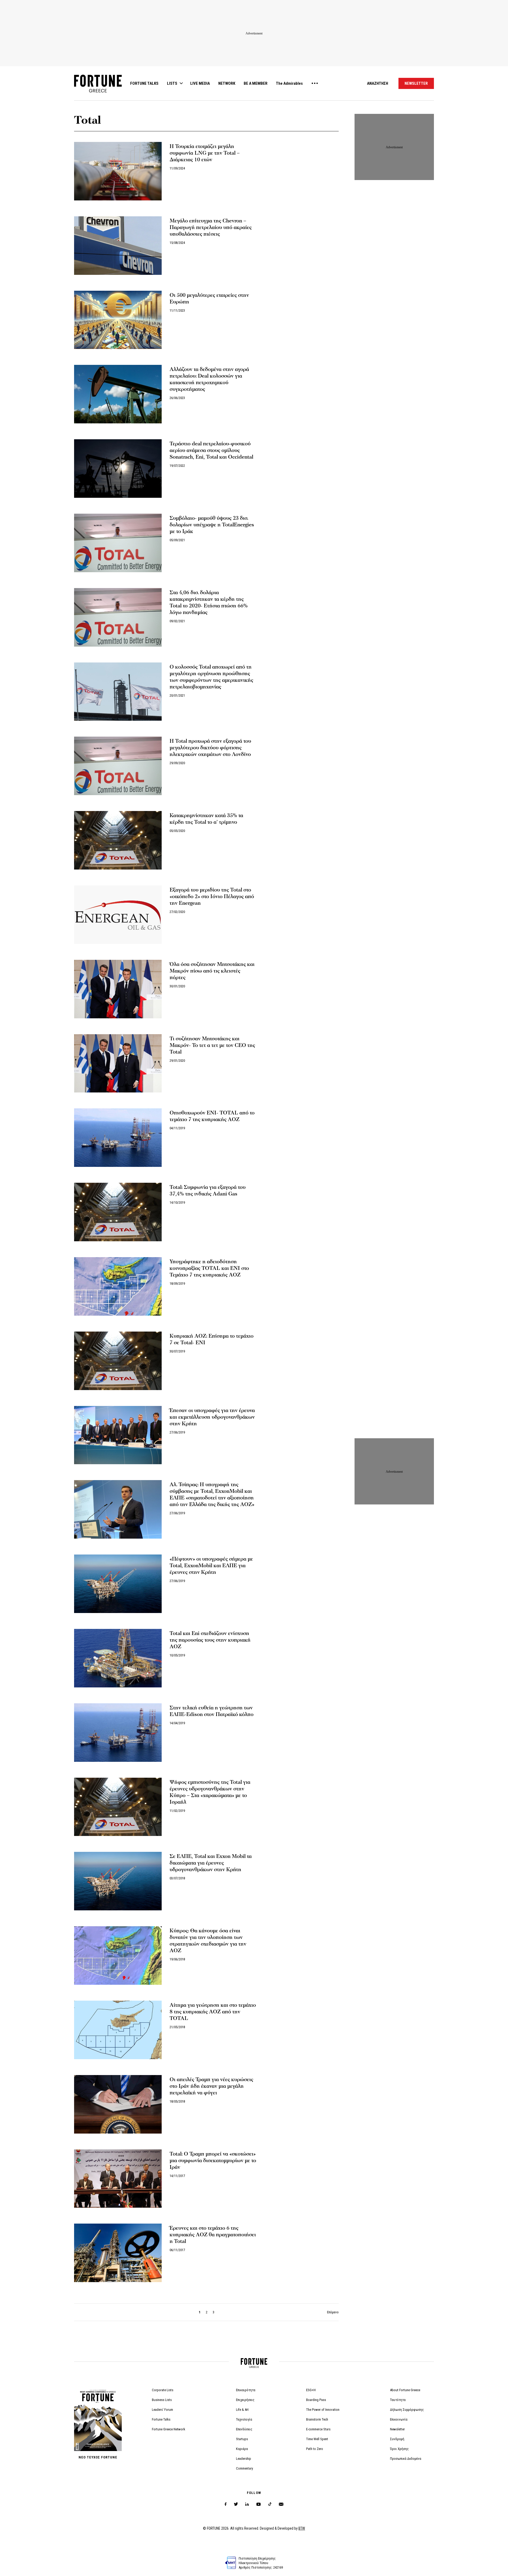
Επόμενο (333, 2312)
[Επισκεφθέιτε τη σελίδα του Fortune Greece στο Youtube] (258, 2505)
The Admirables (289, 83)
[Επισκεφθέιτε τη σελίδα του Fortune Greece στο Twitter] (236, 2504)
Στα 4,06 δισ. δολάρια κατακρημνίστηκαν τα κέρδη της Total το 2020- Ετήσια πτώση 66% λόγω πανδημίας (209, 602)
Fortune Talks (161, 2419)
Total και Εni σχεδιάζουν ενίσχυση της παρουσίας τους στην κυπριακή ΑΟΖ (210, 1640)
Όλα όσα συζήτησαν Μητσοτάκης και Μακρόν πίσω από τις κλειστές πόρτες (212, 971)
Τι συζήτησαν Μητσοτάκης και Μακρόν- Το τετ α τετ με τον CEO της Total (212, 1045)
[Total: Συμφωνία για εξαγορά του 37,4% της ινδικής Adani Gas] (118, 1212)
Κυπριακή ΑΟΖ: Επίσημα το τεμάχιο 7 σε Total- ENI (212, 1339)
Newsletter (397, 2429)
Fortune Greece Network (169, 2429)
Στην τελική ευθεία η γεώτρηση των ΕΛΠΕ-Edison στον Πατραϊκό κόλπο (212, 1711)
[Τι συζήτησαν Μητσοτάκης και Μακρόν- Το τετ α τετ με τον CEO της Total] (118, 1063)
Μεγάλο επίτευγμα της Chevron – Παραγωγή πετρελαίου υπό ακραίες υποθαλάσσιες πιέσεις (211, 227)
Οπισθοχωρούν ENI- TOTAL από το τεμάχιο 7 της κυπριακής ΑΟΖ (212, 1116)
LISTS (172, 83)
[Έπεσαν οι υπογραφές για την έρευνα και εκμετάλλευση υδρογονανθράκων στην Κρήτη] (118, 1435)
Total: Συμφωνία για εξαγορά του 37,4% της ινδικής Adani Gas (208, 1191)
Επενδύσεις (244, 2429)
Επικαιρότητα (246, 2390)
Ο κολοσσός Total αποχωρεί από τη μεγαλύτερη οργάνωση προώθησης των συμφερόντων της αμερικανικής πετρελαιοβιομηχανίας (211, 677)
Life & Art (242, 2410)
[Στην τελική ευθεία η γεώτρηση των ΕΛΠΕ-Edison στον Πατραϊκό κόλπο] (118, 1733)
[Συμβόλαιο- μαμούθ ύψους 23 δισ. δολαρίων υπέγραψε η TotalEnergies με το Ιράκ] (118, 543)
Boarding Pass (316, 2400)
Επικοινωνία (399, 2419)
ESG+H (311, 2390)
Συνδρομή (397, 2439)
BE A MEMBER (256, 83)
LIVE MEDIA (200, 83)
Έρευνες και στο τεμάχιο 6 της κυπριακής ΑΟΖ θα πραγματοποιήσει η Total (213, 2235)
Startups (242, 2439)
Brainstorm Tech (317, 2419)
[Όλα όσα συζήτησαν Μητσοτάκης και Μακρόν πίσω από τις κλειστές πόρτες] (118, 989)
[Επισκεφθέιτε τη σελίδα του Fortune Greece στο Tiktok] (270, 2504)
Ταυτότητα (398, 2400)
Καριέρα (242, 2449)
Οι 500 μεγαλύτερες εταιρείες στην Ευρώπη (209, 299)
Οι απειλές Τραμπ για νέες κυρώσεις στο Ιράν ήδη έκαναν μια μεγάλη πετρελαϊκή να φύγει (211, 2086)
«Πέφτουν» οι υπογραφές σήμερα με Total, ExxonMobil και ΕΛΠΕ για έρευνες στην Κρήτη (211, 1566)
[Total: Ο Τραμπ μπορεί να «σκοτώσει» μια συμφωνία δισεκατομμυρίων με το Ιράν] (118, 2179)
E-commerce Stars (318, 2429)
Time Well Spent (317, 2439)
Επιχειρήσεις (245, 2400)
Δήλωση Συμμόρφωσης (407, 2410)
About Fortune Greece (405, 2390)
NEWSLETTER (416, 83)
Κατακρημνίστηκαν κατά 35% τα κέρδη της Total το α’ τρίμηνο (206, 819)
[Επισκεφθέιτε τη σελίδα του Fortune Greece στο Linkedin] (247, 2504)
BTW (302, 2528)
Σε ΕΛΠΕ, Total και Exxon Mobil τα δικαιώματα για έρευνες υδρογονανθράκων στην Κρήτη (211, 1863)
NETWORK (227, 83)
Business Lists (162, 2400)
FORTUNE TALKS (144, 83)
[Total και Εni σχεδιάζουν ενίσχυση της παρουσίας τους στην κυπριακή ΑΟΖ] (118, 1658)
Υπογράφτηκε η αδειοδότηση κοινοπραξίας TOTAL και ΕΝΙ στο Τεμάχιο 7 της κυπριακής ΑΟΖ (209, 1268)
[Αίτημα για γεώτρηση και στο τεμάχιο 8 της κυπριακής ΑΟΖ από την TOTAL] (118, 2030)
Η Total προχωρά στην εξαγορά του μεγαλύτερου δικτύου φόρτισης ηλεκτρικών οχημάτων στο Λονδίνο (210, 748)
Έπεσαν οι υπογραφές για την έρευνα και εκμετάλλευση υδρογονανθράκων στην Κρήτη (212, 1417)
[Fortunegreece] (98, 91)
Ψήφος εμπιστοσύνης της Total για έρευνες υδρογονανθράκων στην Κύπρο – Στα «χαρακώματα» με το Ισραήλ (210, 1792)
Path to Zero (315, 2449)
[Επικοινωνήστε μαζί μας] (281, 2504)
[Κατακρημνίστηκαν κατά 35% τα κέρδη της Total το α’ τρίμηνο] (118, 840)
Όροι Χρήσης (399, 2449)
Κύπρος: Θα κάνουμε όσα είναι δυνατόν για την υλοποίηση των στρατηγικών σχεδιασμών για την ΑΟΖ (208, 1941)
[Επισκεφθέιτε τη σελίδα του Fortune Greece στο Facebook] (226, 2504)
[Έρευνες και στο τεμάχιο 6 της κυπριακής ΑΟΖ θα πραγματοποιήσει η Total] (118, 2253)
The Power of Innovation (323, 2410)
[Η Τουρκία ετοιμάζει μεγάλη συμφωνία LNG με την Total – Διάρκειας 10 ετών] (118, 171)
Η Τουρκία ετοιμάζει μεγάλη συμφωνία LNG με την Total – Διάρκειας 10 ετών (205, 153)
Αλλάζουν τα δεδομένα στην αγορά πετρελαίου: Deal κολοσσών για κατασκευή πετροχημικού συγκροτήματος (209, 379)
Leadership (244, 2459)
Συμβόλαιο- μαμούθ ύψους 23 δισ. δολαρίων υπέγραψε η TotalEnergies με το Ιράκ (212, 525)
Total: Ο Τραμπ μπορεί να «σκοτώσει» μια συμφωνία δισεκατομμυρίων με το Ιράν (213, 2161)
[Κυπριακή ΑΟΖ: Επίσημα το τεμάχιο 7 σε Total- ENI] (118, 1361)
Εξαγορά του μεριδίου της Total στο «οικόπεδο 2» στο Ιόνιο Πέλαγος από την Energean (212, 897)
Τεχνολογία (244, 2419)
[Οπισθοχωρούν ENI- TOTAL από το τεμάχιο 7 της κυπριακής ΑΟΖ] (118, 1138)
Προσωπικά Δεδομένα (406, 2459)
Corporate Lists (163, 2390)
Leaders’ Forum (162, 2410)
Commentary (244, 2468)
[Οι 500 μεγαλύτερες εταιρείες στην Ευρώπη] (118, 320)
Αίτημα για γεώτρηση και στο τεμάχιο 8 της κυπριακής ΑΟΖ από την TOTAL (213, 2012)
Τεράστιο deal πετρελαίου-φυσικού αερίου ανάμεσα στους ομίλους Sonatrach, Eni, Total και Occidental (211, 450)
